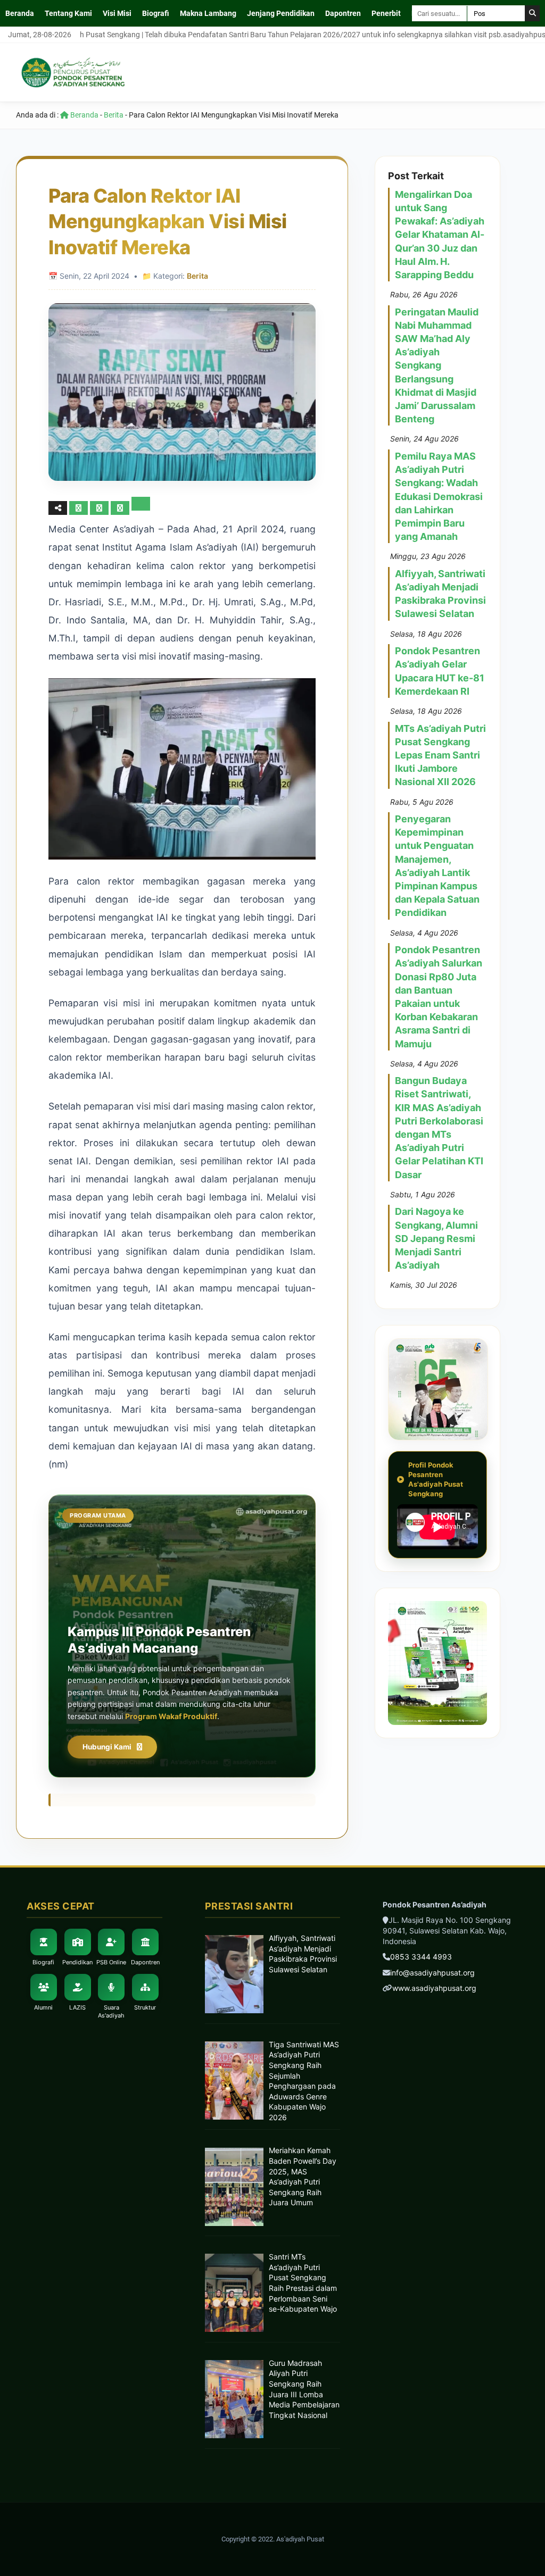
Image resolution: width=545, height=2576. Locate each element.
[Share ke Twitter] (100, 508)
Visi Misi (117, 13)
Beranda (20, 13)
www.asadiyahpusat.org (434, 1988)
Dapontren (343, 13)
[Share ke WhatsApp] (121, 508)
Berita (114, 115)
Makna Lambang (208, 13)
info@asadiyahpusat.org (432, 1973)
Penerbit (386, 13)
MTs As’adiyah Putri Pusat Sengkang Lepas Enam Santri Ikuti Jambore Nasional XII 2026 (440, 755)
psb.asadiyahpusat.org (476, 35)
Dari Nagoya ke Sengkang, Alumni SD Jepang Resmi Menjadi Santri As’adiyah (436, 1238)
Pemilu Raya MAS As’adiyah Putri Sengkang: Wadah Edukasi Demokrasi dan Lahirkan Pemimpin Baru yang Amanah (439, 496)
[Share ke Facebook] (80, 508)
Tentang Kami (68, 13)
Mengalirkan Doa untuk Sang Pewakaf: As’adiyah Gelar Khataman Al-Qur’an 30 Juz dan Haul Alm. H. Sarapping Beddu (440, 235)
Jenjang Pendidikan (281, 13)
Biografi (156, 13)
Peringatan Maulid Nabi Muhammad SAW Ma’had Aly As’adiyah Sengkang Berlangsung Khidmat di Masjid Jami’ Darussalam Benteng (437, 366)
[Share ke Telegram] (141, 508)
